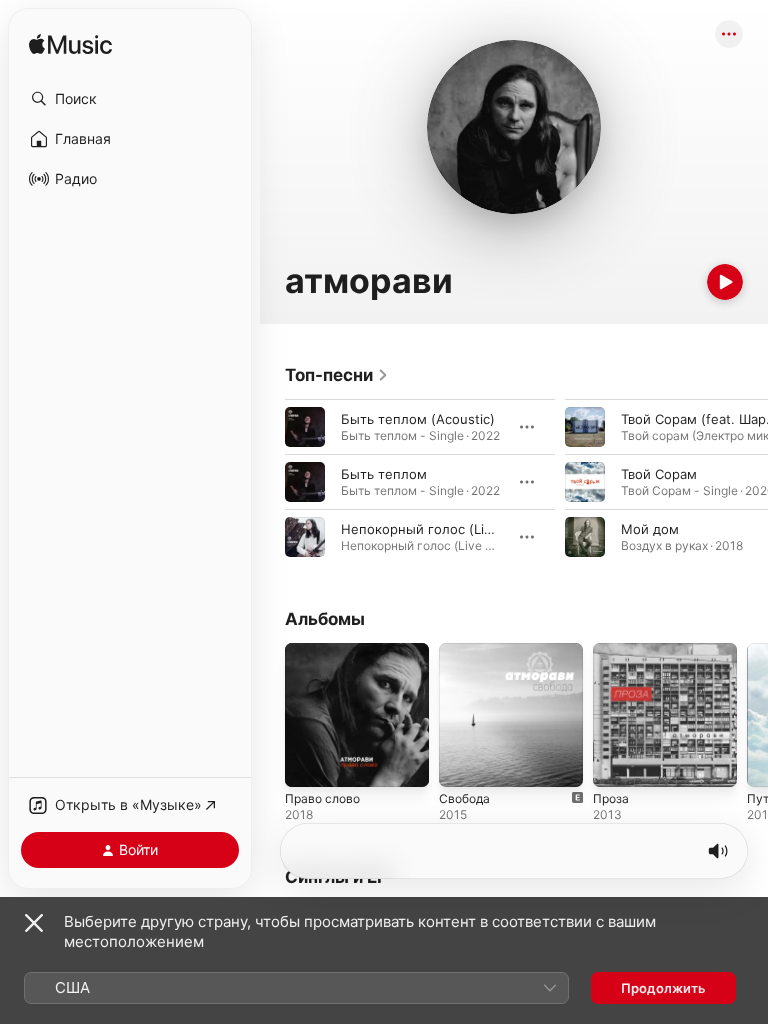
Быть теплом (384, 474)
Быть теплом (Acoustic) (418, 419)
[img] (70, 45)
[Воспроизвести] (725, 282)
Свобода (464, 798)
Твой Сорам (659, 474)
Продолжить (663, 988)
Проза (611, 798)
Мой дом (650, 529)
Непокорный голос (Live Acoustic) (451, 529)
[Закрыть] (34, 923)
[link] (337, 375)
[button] (130, 99)
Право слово (322, 798)
